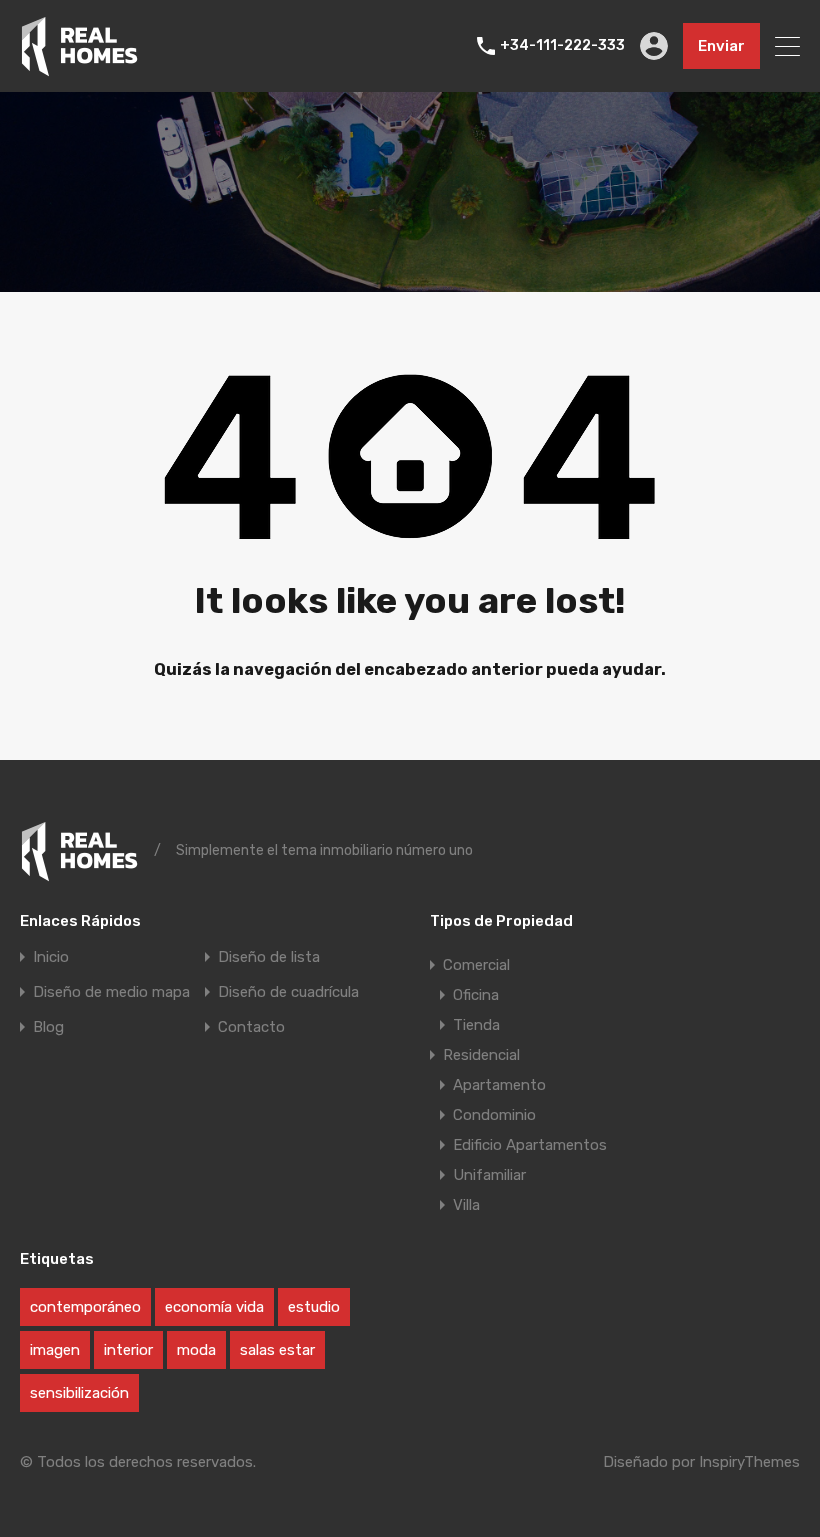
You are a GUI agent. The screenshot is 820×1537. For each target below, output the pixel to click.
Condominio (494, 1115)
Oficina (476, 995)
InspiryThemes (749, 1462)
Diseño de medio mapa (111, 992)
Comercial (476, 965)
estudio (314, 1307)
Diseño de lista (269, 957)
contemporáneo (85, 1307)
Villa (466, 1205)
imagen (55, 1350)
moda (196, 1350)
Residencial (481, 1055)
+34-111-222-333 (562, 46)
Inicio (51, 957)
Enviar (721, 46)
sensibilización (79, 1393)
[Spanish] (79, 68)
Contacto (251, 1027)
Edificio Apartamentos (530, 1145)
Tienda (476, 1025)
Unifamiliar (489, 1175)
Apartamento (499, 1085)
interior (128, 1350)
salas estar (277, 1350)
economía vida (214, 1307)
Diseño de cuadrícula (288, 992)
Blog (48, 1027)
